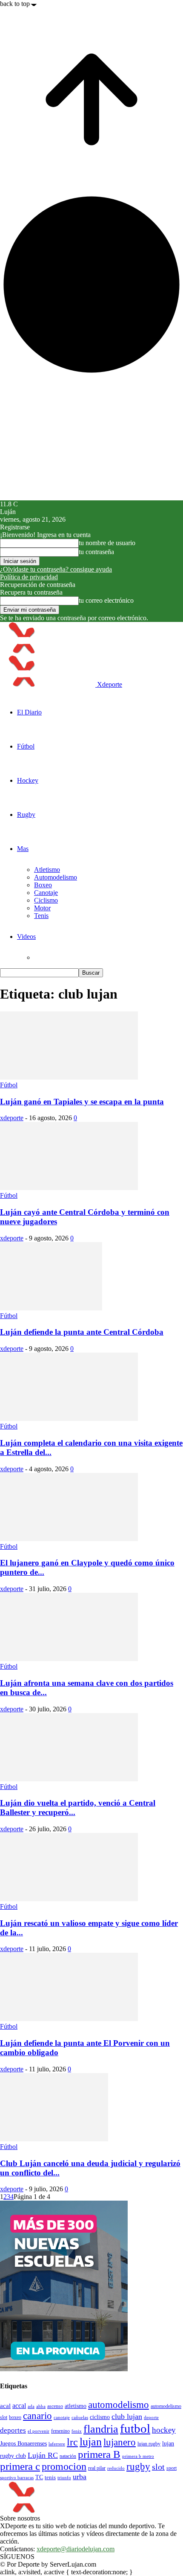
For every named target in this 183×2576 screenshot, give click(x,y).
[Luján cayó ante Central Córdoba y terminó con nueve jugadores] (69, 1188)
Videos (26, 937)
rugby (138, 2466)
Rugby (26, 815)
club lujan (127, 2416)
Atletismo (47, 870)
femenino (60, 2431)
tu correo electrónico (106, 600)
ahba (41, 2406)
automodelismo (119, 2405)
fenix (77, 2431)
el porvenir (39, 2431)
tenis (50, 2477)
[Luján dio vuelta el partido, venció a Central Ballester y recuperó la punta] (69, 1779)
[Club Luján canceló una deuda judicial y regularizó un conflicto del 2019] (54, 2139)
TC (39, 2477)
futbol (135, 2428)
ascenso (55, 2406)
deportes (13, 2430)
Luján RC (43, 2455)
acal (5, 2406)
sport (172, 2468)
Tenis (41, 916)
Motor (42, 908)
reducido (116, 2468)
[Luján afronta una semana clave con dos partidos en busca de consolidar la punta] (69, 1659)
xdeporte (12, 1118)
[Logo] (48, 651)
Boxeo (43, 885)
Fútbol (26, 746)
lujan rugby (149, 2444)
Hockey (28, 780)
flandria (101, 2429)
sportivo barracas (17, 2478)
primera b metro (138, 2456)
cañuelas (80, 2418)
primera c (20, 2466)
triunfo (64, 2477)
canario (37, 2416)
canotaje (62, 2417)
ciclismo (100, 2417)
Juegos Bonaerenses (23, 2443)
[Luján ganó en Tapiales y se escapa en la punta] (69, 1077)
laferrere (57, 2444)
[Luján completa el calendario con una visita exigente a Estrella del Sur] (69, 1419)
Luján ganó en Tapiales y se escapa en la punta (82, 1102)
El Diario (29, 712)
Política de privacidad (29, 577)
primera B (99, 2454)
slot (158, 2467)
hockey (164, 2430)
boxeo (15, 2417)
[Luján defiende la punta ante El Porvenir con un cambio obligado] (69, 2019)
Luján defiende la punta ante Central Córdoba (82, 1332)
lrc (72, 2442)
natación (68, 2456)
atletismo (76, 2406)
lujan (91, 2442)
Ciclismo (46, 900)
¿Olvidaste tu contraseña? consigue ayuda (56, 569)
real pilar (97, 2468)
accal (19, 2406)
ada (31, 2406)
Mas (23, 849)
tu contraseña (96, 552)
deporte (151, 2418)
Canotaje (46, 893)
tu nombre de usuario (107, 543)
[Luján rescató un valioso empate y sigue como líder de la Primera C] (69, 1899)
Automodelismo (56, 877)
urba (80, 2477)
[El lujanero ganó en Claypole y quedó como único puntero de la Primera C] (69, 1539)
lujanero (120, 2442)
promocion (64, 2466)
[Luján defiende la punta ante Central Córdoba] (51, 1308)
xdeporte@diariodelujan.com (76, 2549)
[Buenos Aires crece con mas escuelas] (64, 2369)
